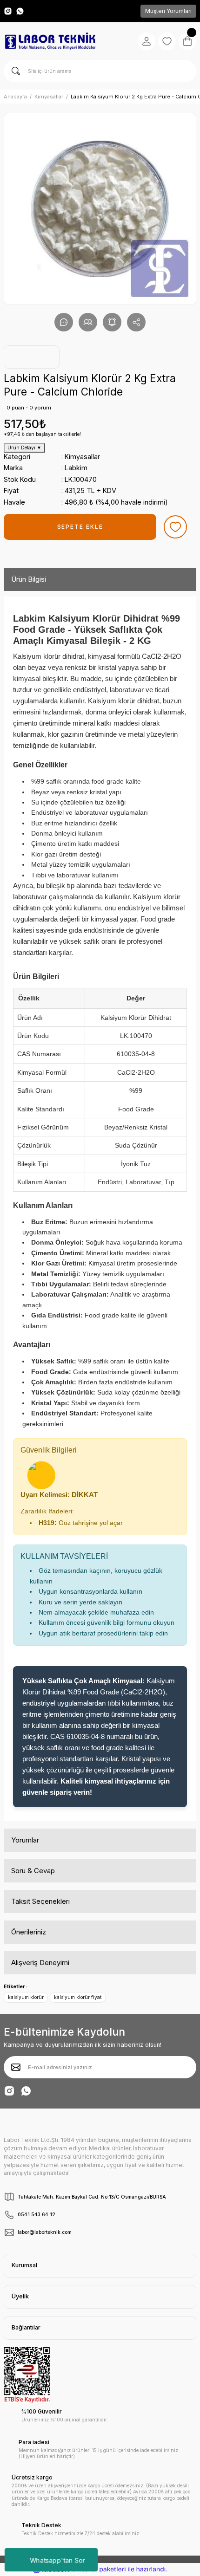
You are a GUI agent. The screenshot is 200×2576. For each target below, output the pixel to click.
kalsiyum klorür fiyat (78, 1997)
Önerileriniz (29, 1932)
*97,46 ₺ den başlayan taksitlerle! (42, 434)
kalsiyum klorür (26, 1997)
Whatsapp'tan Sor (57, 2560)
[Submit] (16, 2067)
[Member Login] (147, 41)
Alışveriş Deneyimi (40, 1963)
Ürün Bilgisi (29, 579)
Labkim (76, 468)
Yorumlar (25, 1840)
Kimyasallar (82, 457)
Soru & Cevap (33, 1871)
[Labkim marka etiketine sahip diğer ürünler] (32, 357)
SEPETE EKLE (80, 527)
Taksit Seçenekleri (40, 1901)
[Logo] (50, 41)
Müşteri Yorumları (168, 11)
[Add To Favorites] (175, 527)
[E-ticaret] (99, 2569)
